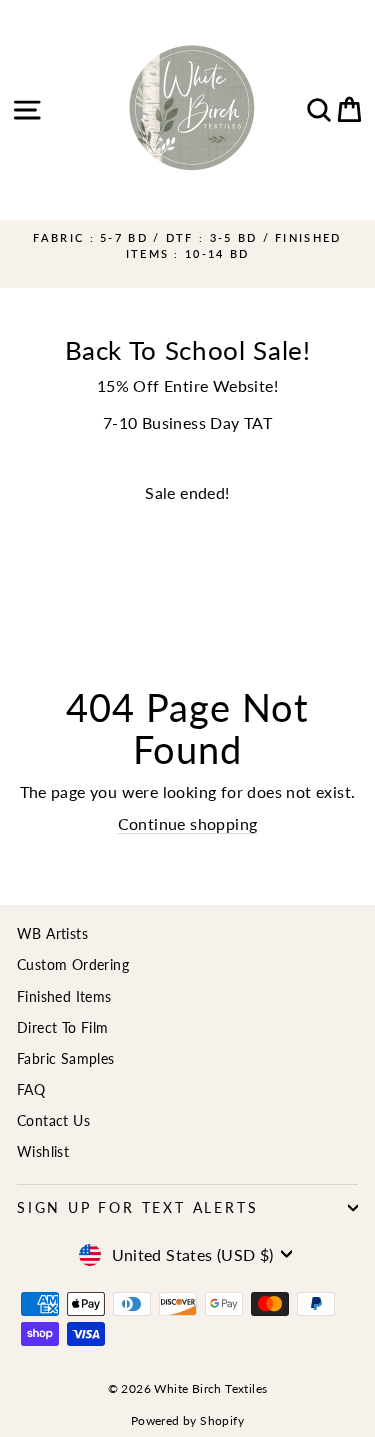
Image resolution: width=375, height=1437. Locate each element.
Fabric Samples (66, 1058)
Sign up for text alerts (137, 1207)
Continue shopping (188, 823)
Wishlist (43, 1151)
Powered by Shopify (187, 1420)
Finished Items (64, 996)
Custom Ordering (73, 964)
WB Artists (52, 933)
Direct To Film (63, 1027)
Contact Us (53, 1120)
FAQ (31, 1089)
